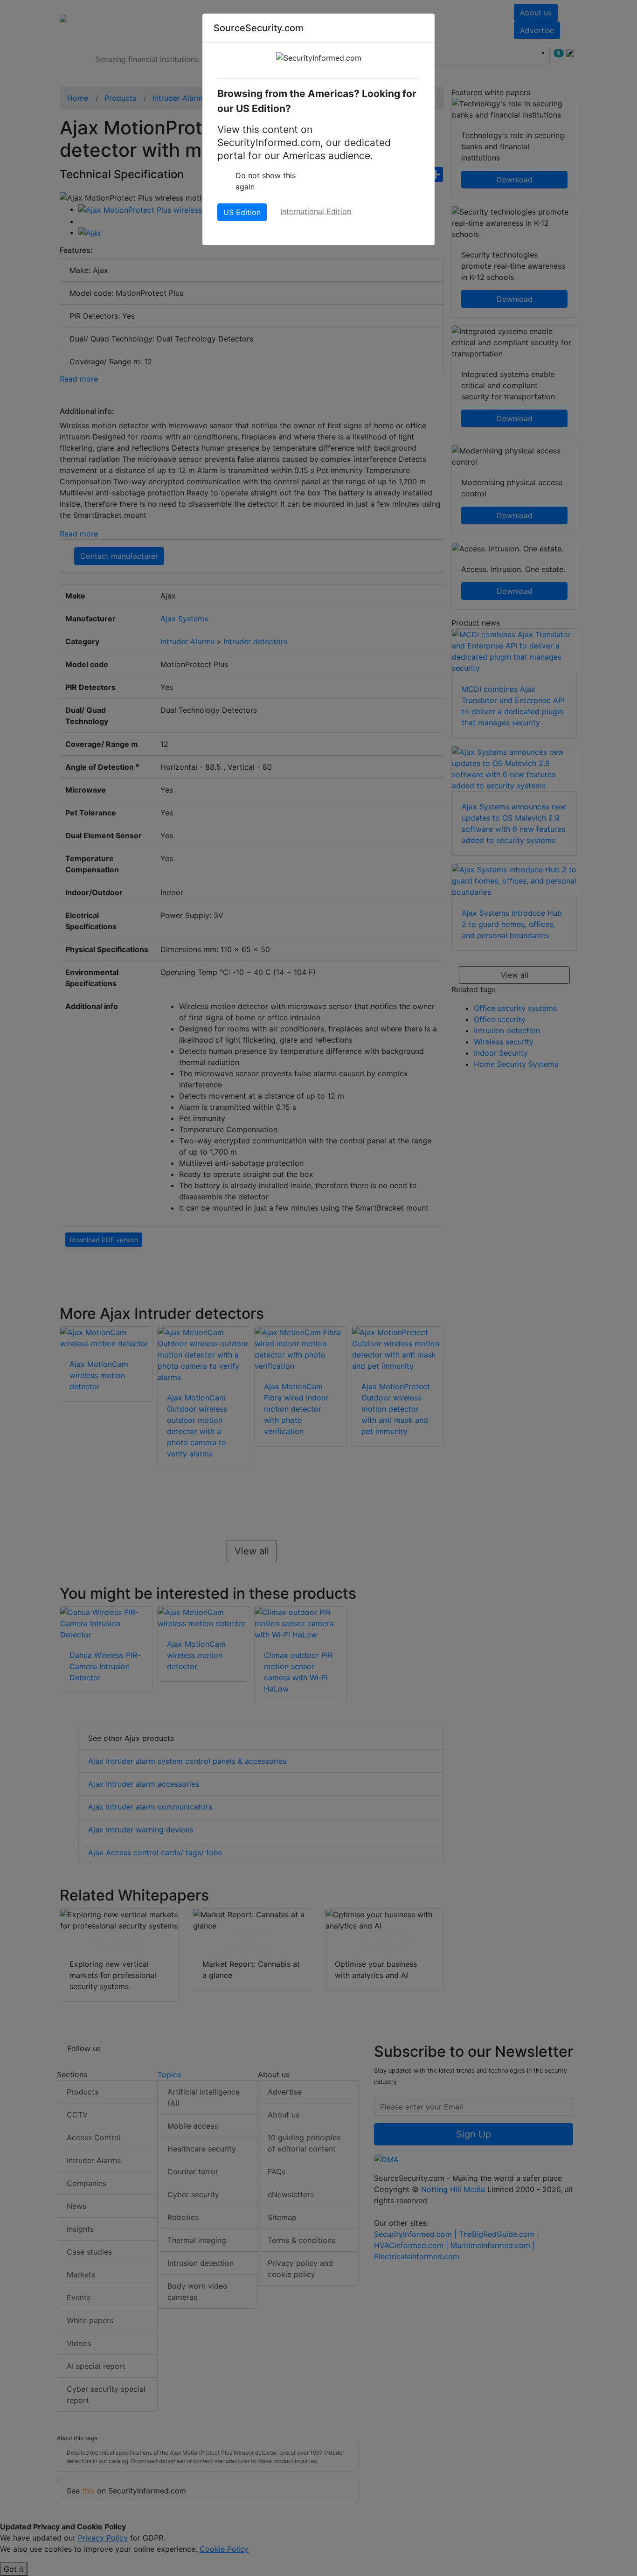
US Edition (242, 212)
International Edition (316, 211)
